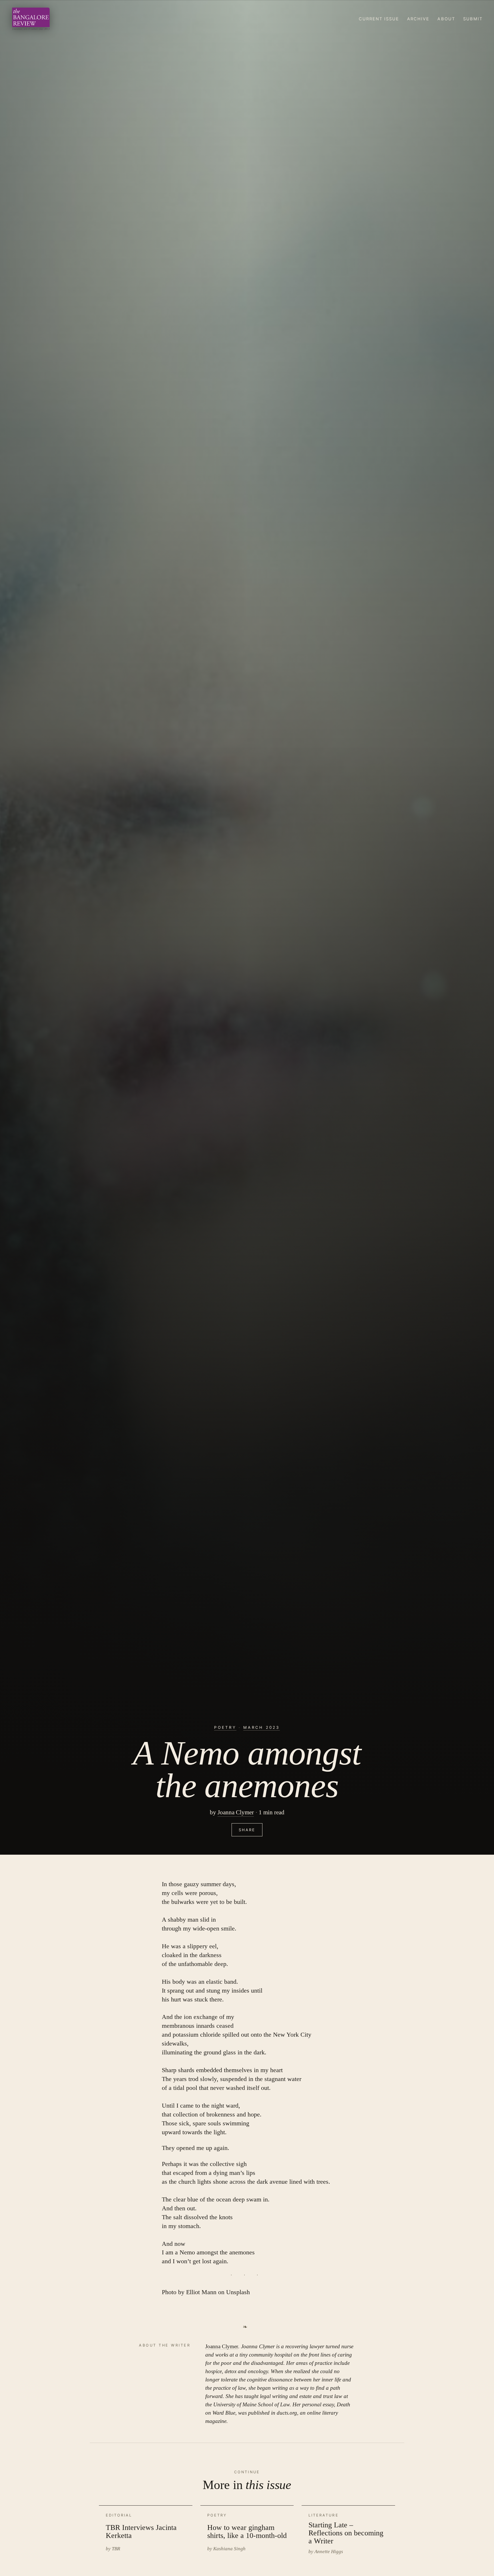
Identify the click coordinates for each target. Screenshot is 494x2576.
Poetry (225, 1727)
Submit (473, 19)
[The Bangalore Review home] (31, 19)
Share (247, 1830)
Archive (418, 19)
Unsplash (238, 2292)
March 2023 (261, 1727)
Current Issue (379, 19)
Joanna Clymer (236, 1812)
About (446, 19)
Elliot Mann (201, 2292)
